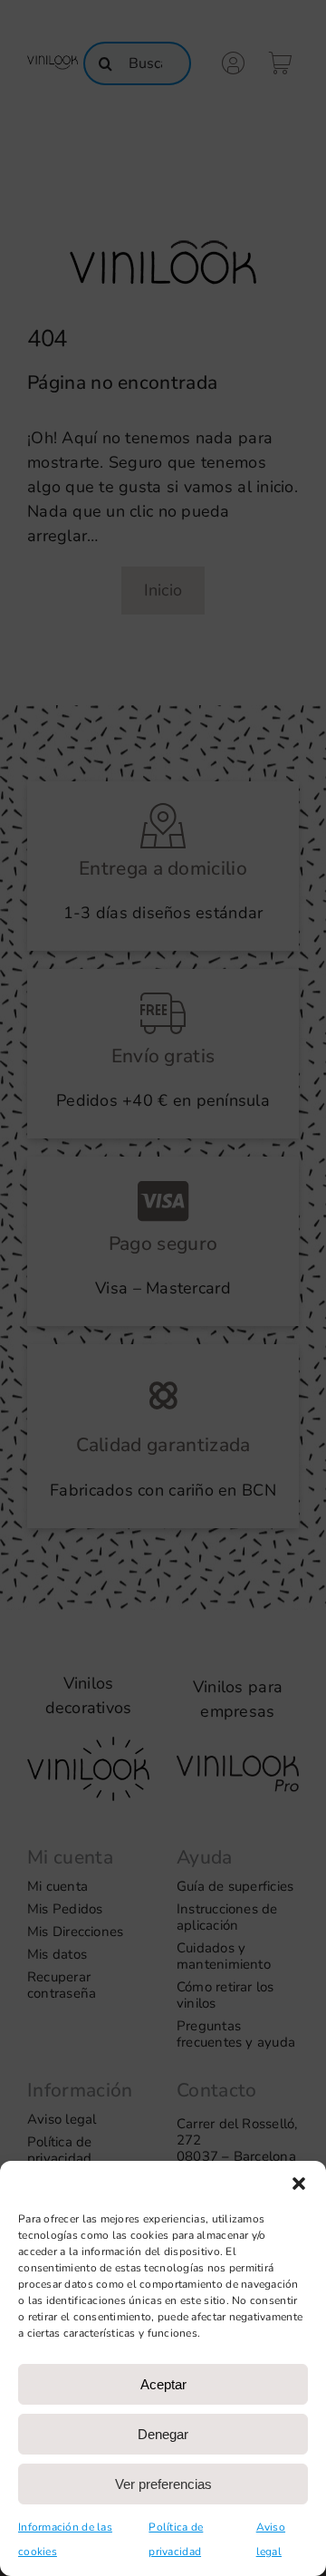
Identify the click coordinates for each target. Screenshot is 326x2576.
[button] (299, 2184)
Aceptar (163, 2384)
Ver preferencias (163, 2484)
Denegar (163, 2434)
